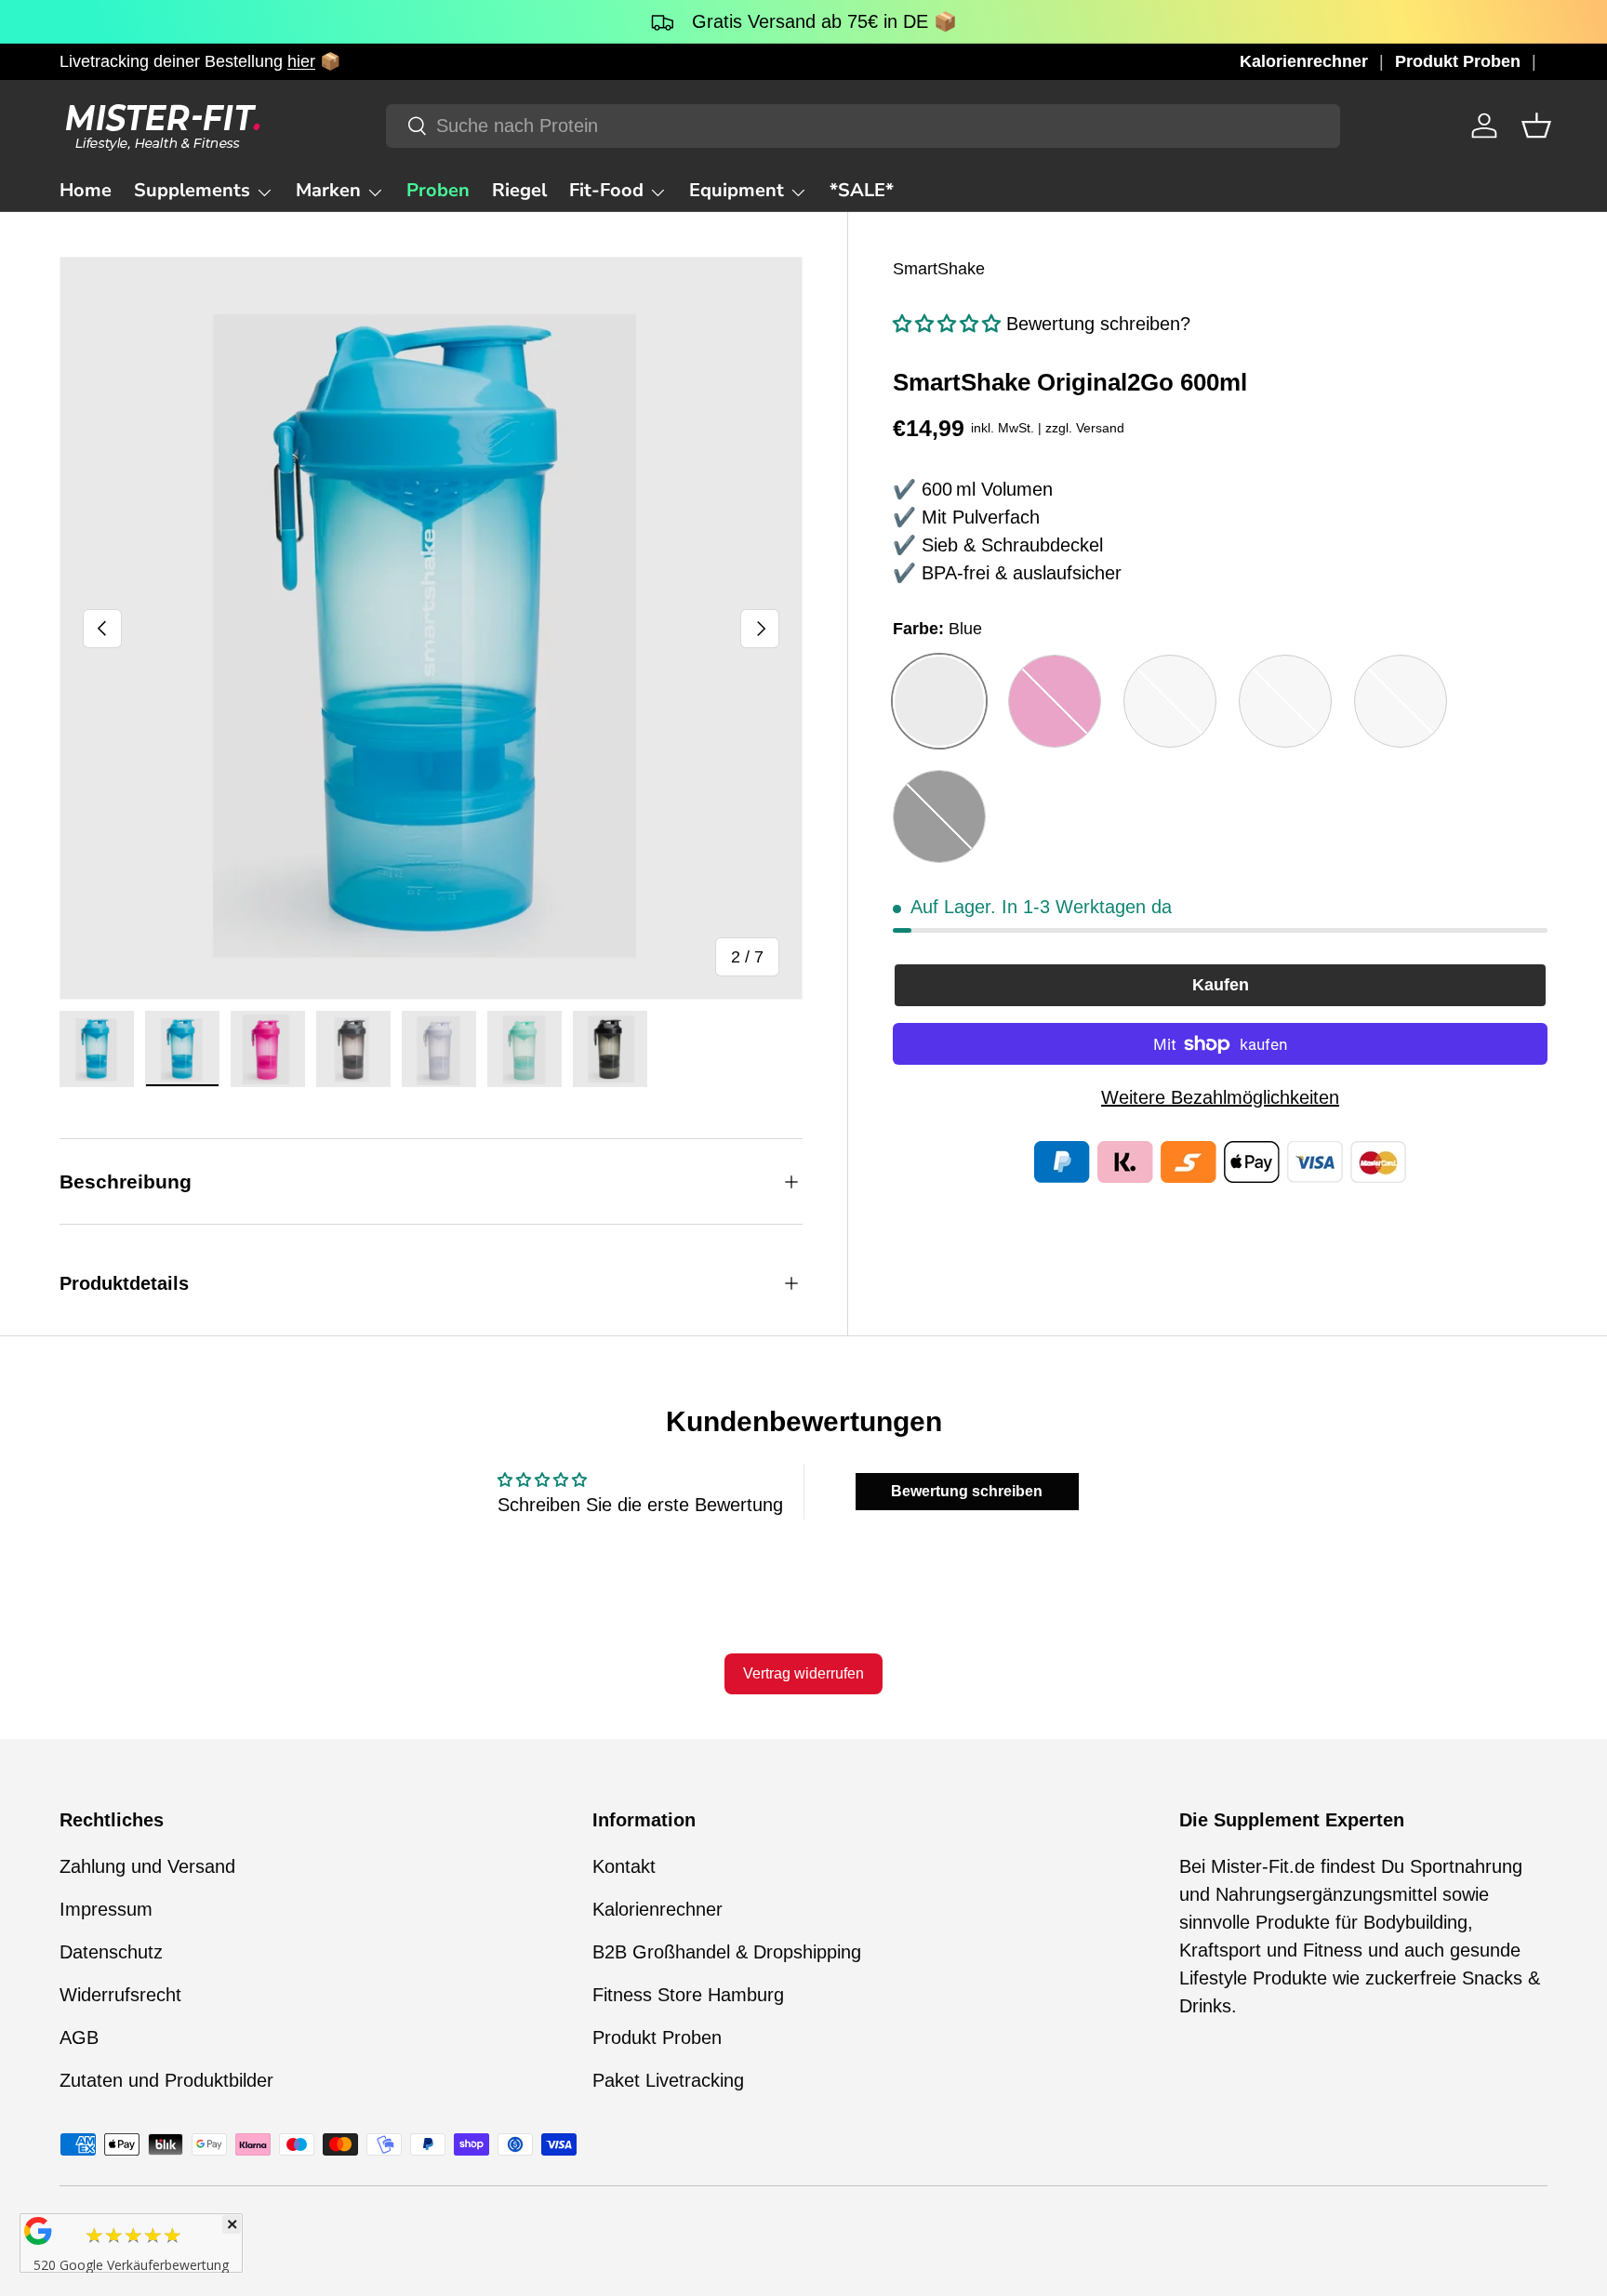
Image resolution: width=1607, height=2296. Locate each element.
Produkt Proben (1458, 61)
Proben (438, 190)
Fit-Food (606, 190)
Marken (328, 190)
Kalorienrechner (1304, 61)
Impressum (106, 1909)
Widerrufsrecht (120, 1995)
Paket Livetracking (668, 2080)
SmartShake (939, 269)
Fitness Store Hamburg (688, 1995)
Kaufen (1221, 985)
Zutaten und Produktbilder (166, 2080)
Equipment (737, 190)
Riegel (519, 190)
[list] (431, 628)
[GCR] (38, 2231)
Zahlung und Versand (147, 1866)
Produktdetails (124, 1283)
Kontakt (624, 1866)
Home (86, 190)
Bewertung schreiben (967, 1491)
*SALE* (862, 190)
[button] (1536, 126)
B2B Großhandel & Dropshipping (727, 1952)
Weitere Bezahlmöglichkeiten (1220, 1097)
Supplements (192, 190)
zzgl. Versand (1085, 428)
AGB (79, 2037)
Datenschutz (111, 1952)
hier (301, 61)
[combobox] (863, 126)
